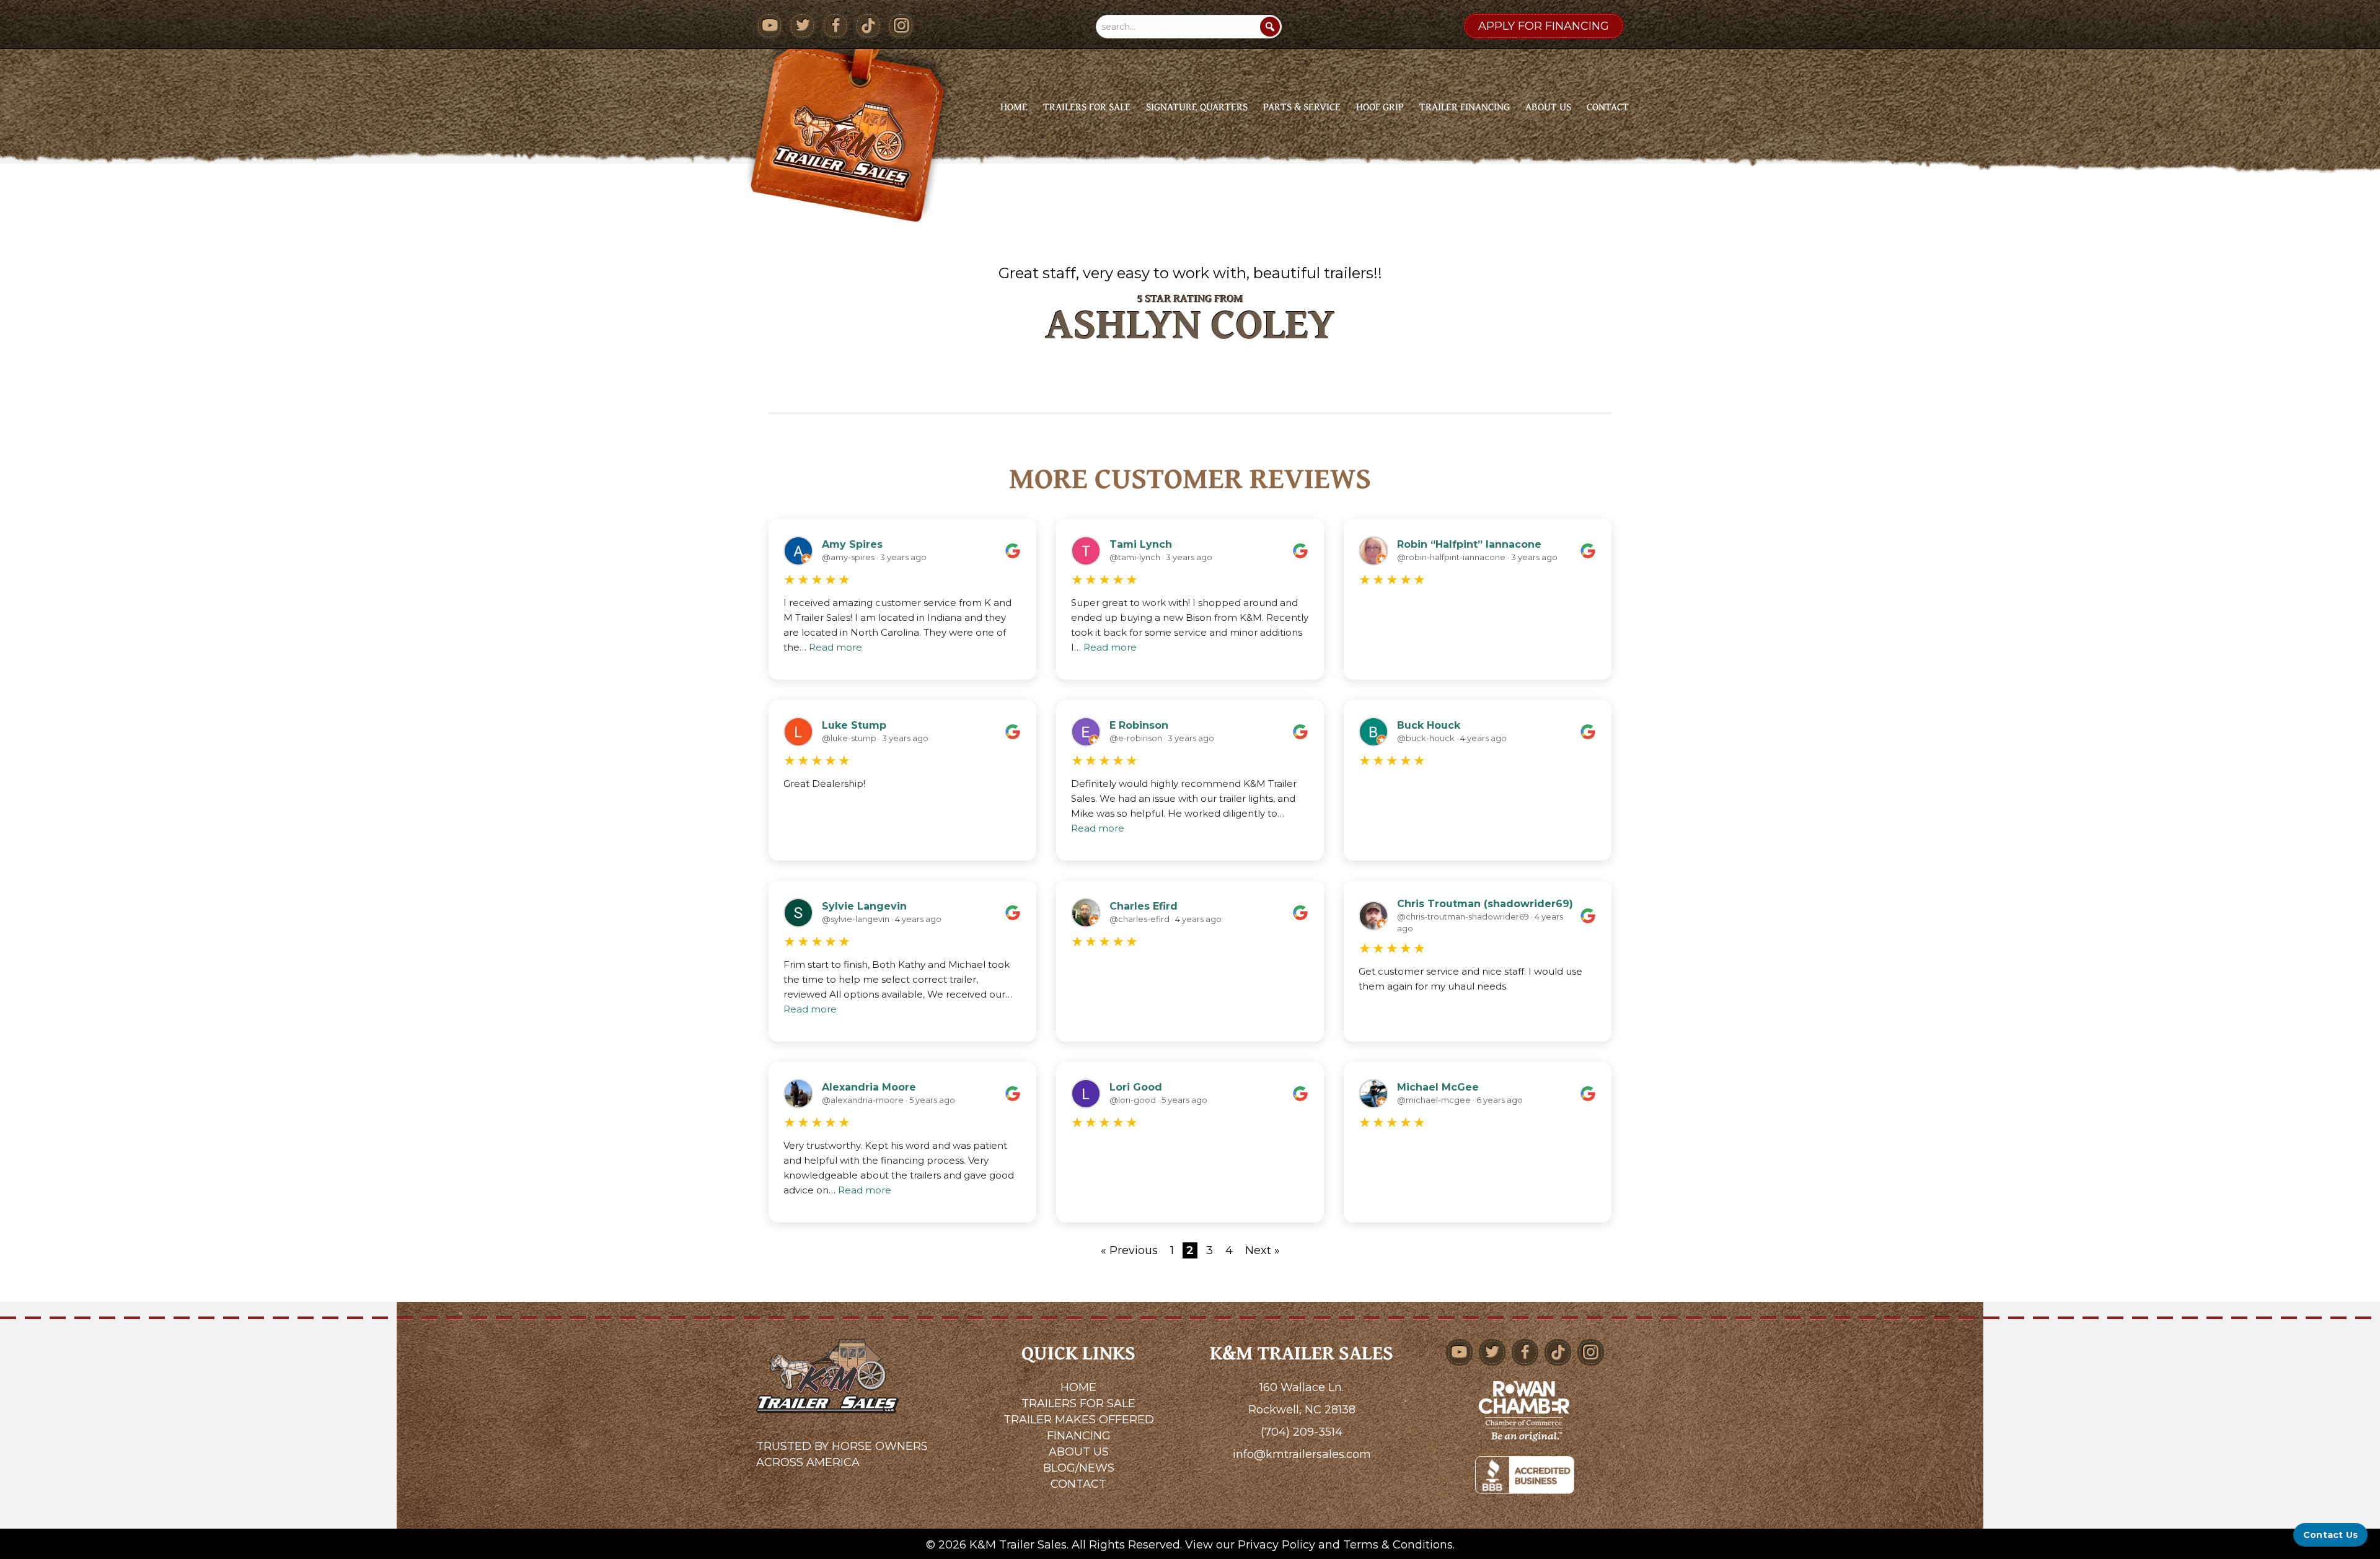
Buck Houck (1429, 725)
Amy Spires (852, 544)
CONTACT (1078, 1484)
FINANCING (1079, 1436)
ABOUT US (1079, 1452)
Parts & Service (1302, 106)
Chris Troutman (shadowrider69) (1485, 904)
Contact (1608, 106)
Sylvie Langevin (864, 906)
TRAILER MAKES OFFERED (1079, 1420)
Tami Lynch (1141, 544)
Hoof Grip (1380, 106)
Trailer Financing (1465, 106)
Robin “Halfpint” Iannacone (1469, 544)
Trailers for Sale (1087, 106)
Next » (1263, 1250)
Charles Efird (1144, 906)
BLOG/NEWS (1079, 1468)
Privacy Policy (1276, 1545)
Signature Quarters (1197, 106)
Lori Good (1136, 1087)
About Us (1548, 106)
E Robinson (1139, 725)
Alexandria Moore (869, 1087)
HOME (1078, 1387)
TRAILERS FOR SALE (1078, 1403)
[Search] (1270, 27)
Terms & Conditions (1398, 1545)
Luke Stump (854, 725)
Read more (835, 647)
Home (1014, 106)
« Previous (1129, 1250)
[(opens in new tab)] (1525, 1410)
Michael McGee (1438, 1087)
